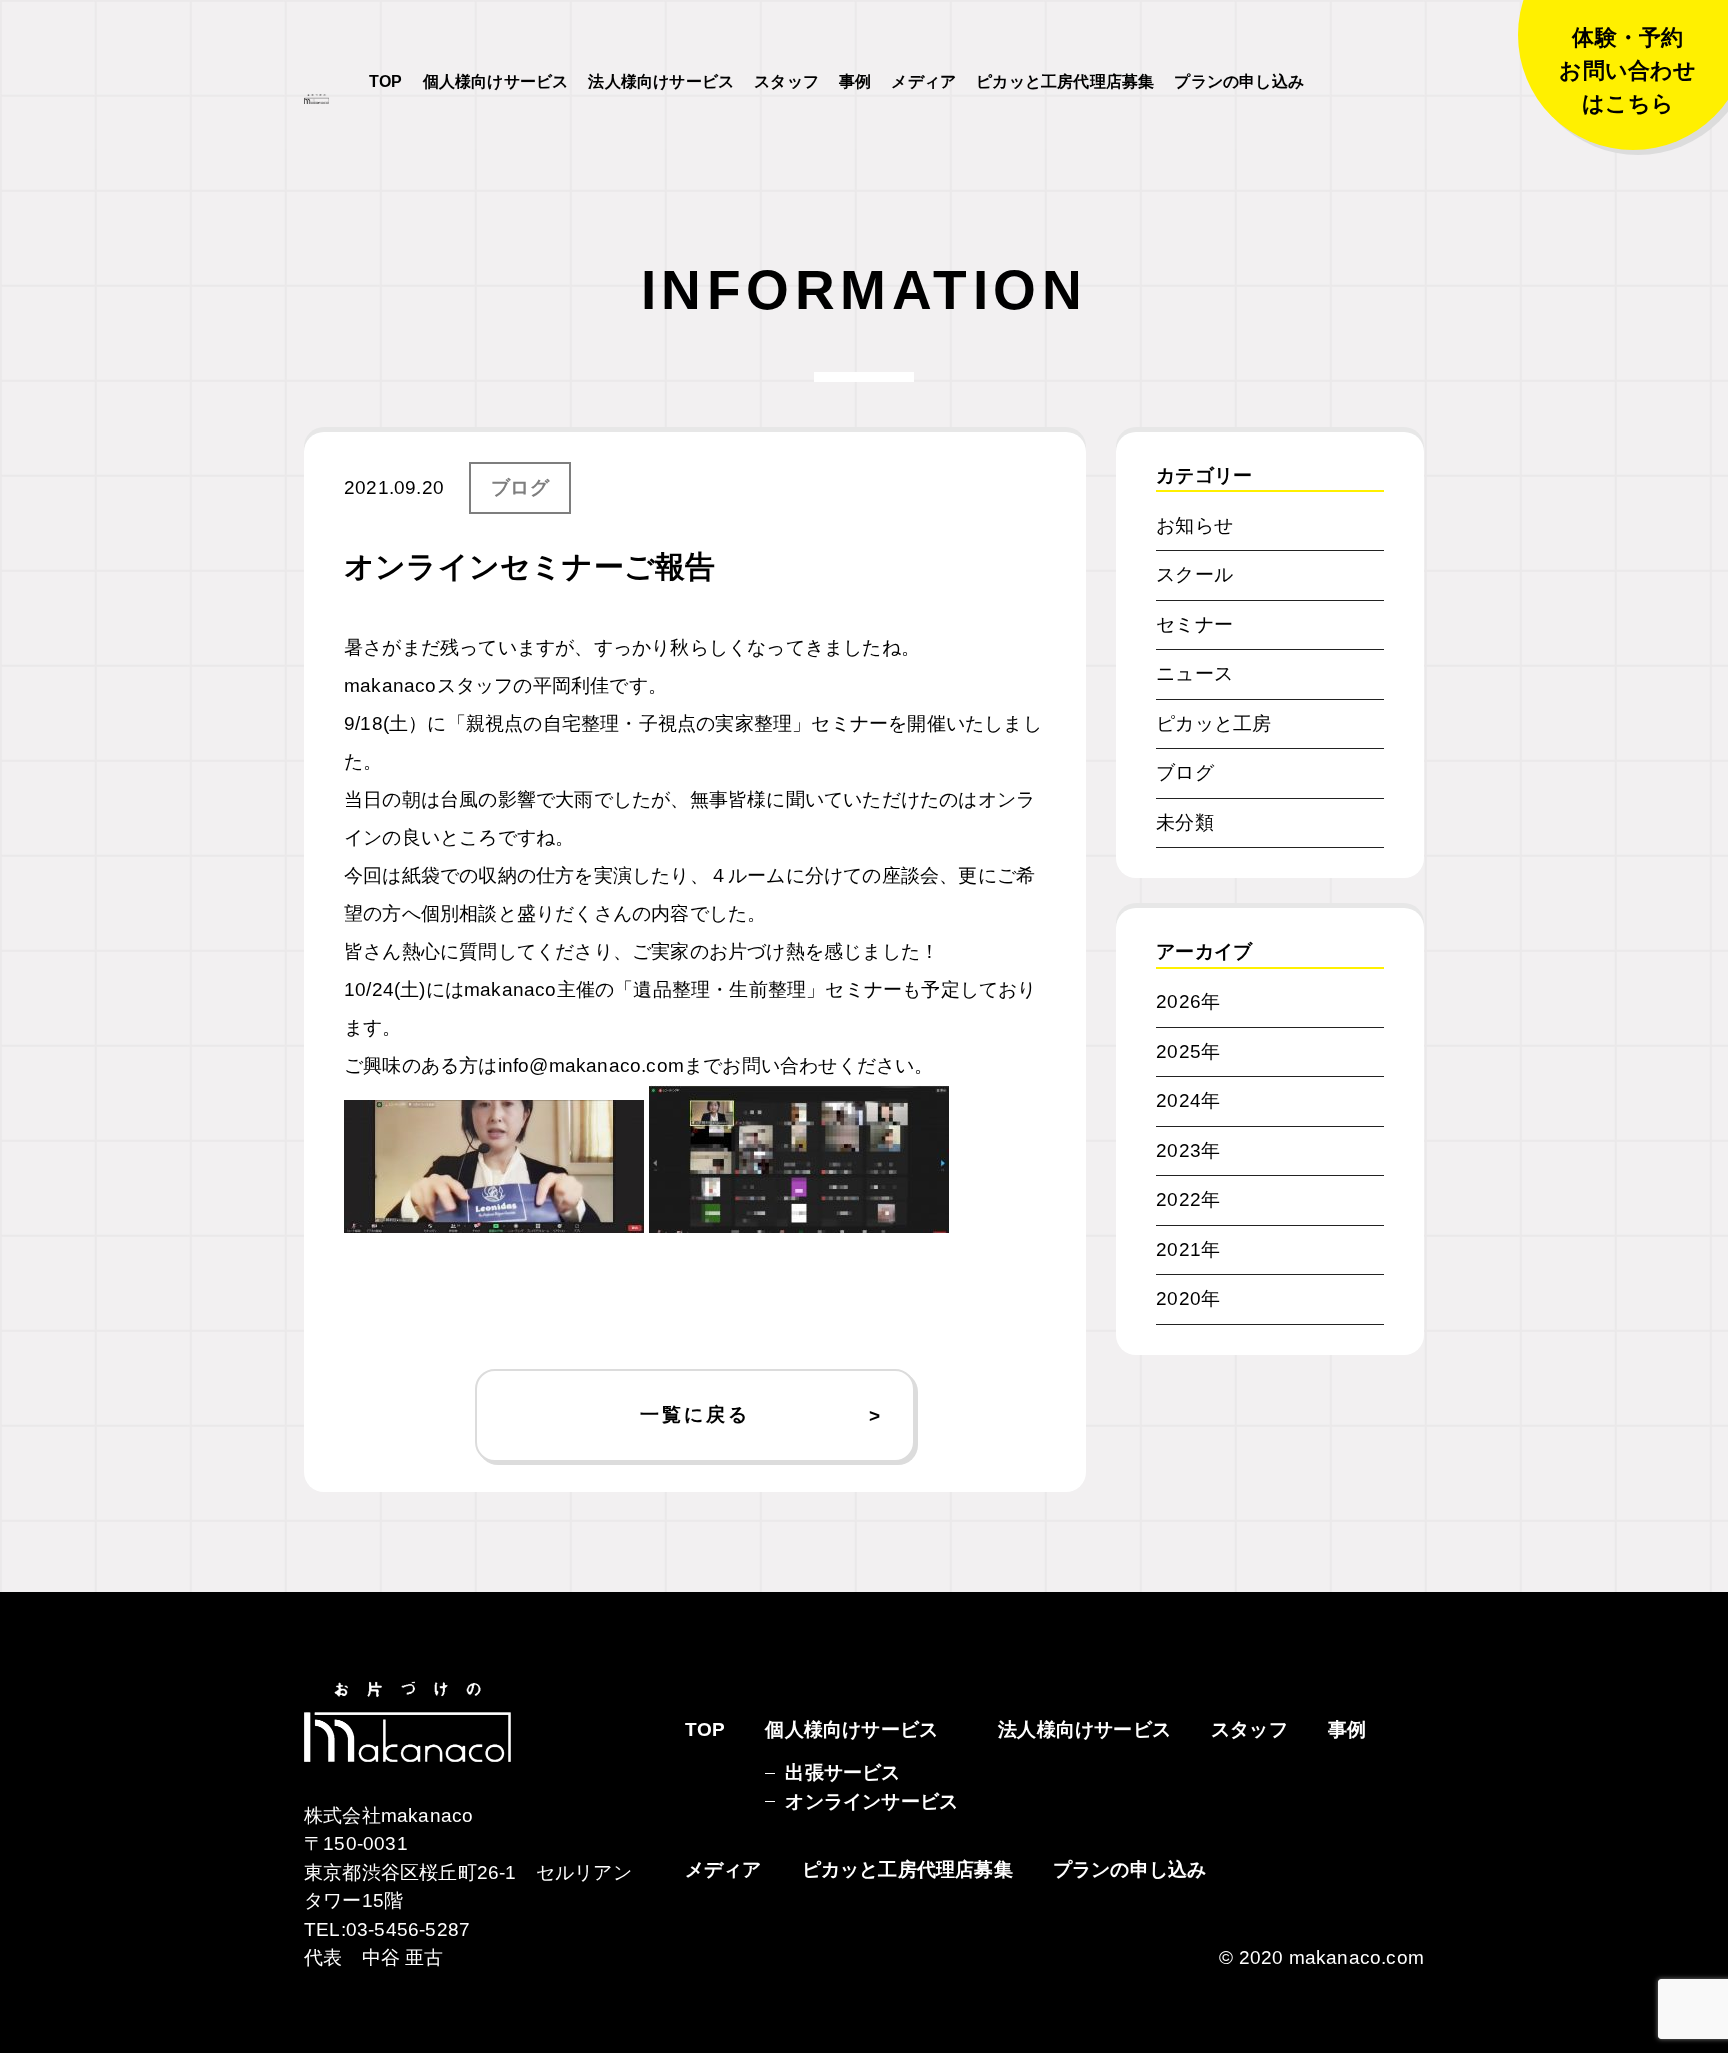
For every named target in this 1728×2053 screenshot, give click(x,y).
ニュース (1194, 673)
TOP (386, 81)
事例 (855, 81)
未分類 (1185, 822)
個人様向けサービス (496, 81)
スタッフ (786, 81)
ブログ (520, 487)
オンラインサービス (871, 1801)
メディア (923, 81)
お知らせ (1194, 525)
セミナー (1194, 624)
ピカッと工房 (1213, 723)
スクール (1194, 574)
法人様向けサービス (661, 81)
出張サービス (842, 1772)
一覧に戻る (694, 1414)
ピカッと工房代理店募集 (1065, 81)
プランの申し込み (1239, 81)
